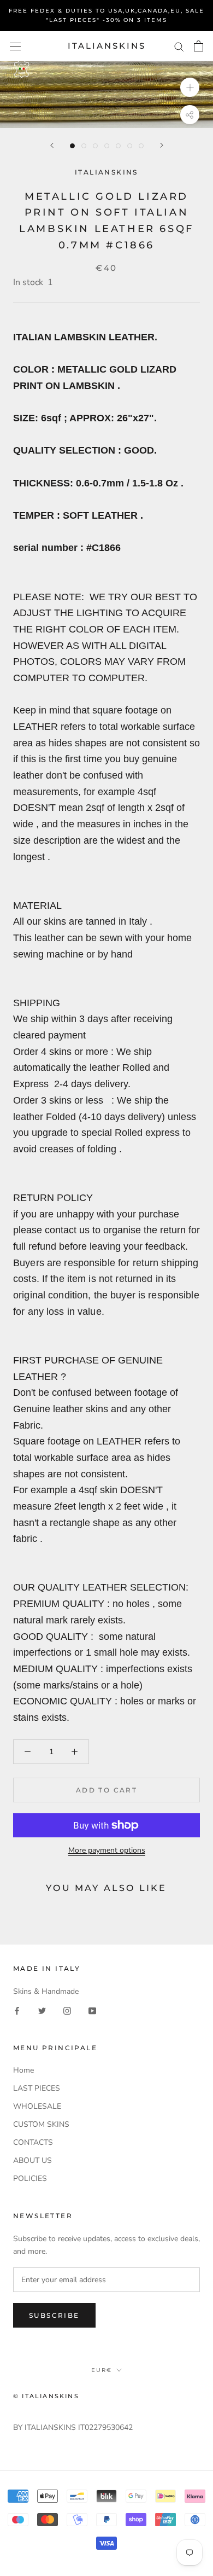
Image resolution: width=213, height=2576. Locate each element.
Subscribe (54, 2315)
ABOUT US (32, 2160)
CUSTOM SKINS (41, 2124)
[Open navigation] (15, 46)
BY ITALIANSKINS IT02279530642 (73, 2427)
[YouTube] (92, 2010)
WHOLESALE (37, 2106)
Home (23, 2070)
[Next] (162, 145)
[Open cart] (199, 46)
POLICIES (30, 2178)
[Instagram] (67, 2010)
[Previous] (52, 145)
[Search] (179, 46)
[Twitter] (42, 2010)
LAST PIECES (37, 2088)
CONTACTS (33, 2142)
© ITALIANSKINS (46, 2396)
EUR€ (102, 2370)
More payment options (107, 1850)
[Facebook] (17, 2010)
